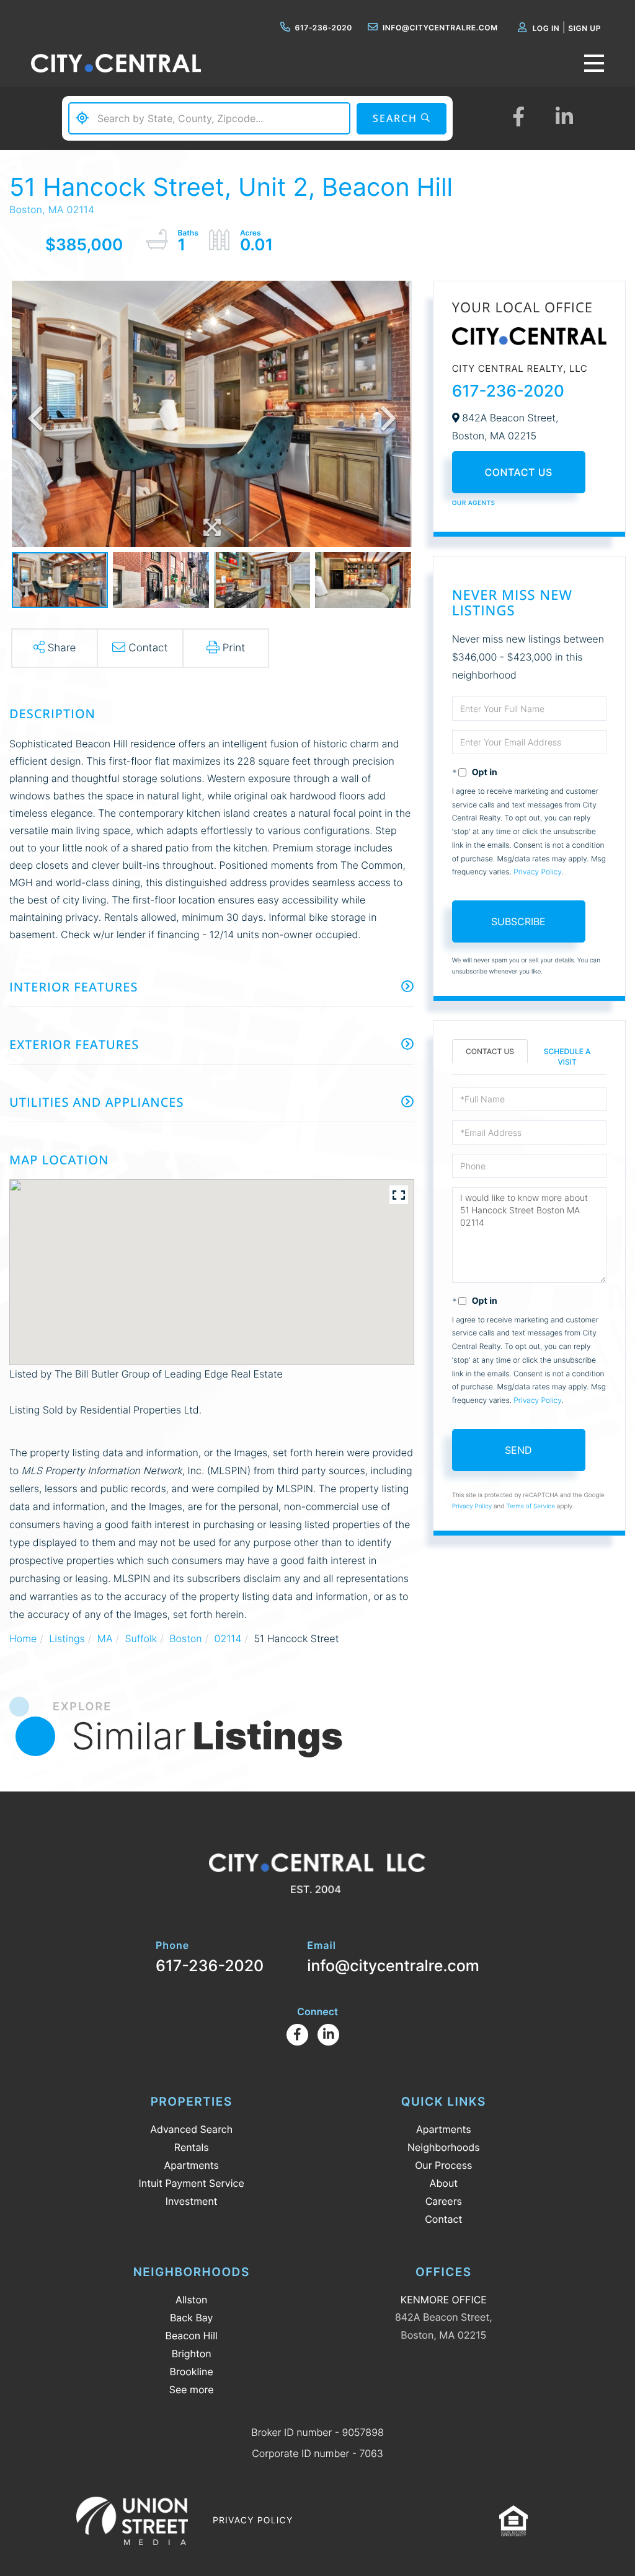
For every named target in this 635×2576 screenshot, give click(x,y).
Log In (546, 28)
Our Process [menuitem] (443, 2165)
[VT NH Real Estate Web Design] (132, 2521)
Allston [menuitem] (191, 2300)
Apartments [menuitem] (191, 2165)
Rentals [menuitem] (192, 2147)
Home (23, 1638)
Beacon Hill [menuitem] (192, 2336)
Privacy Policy (537, 872)
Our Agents (474, 503)
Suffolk (141, 1638)
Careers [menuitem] (444, 2201)
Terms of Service (531, 1506)
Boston (185, 1638)
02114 (228, 1638)
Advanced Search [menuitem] (191, 2129)
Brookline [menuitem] (192, 2372)
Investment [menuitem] (192, 2201)
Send (518, 1450)
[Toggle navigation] (594, 63)
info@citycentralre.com (440, 28)
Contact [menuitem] (443, 2219)
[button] (402, 119)
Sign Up (584, 28)
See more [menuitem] (192, 2389)
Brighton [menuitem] (192, 2354)
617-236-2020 (324, 28)
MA (105, 1638)
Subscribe (518, 921)
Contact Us (519, 472)
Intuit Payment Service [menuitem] (192, 2183)
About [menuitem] (444, 2183)
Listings (67, 1638)
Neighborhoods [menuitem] (444, 2147)
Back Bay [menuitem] (192, 2318)
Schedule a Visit (567, 1057)
